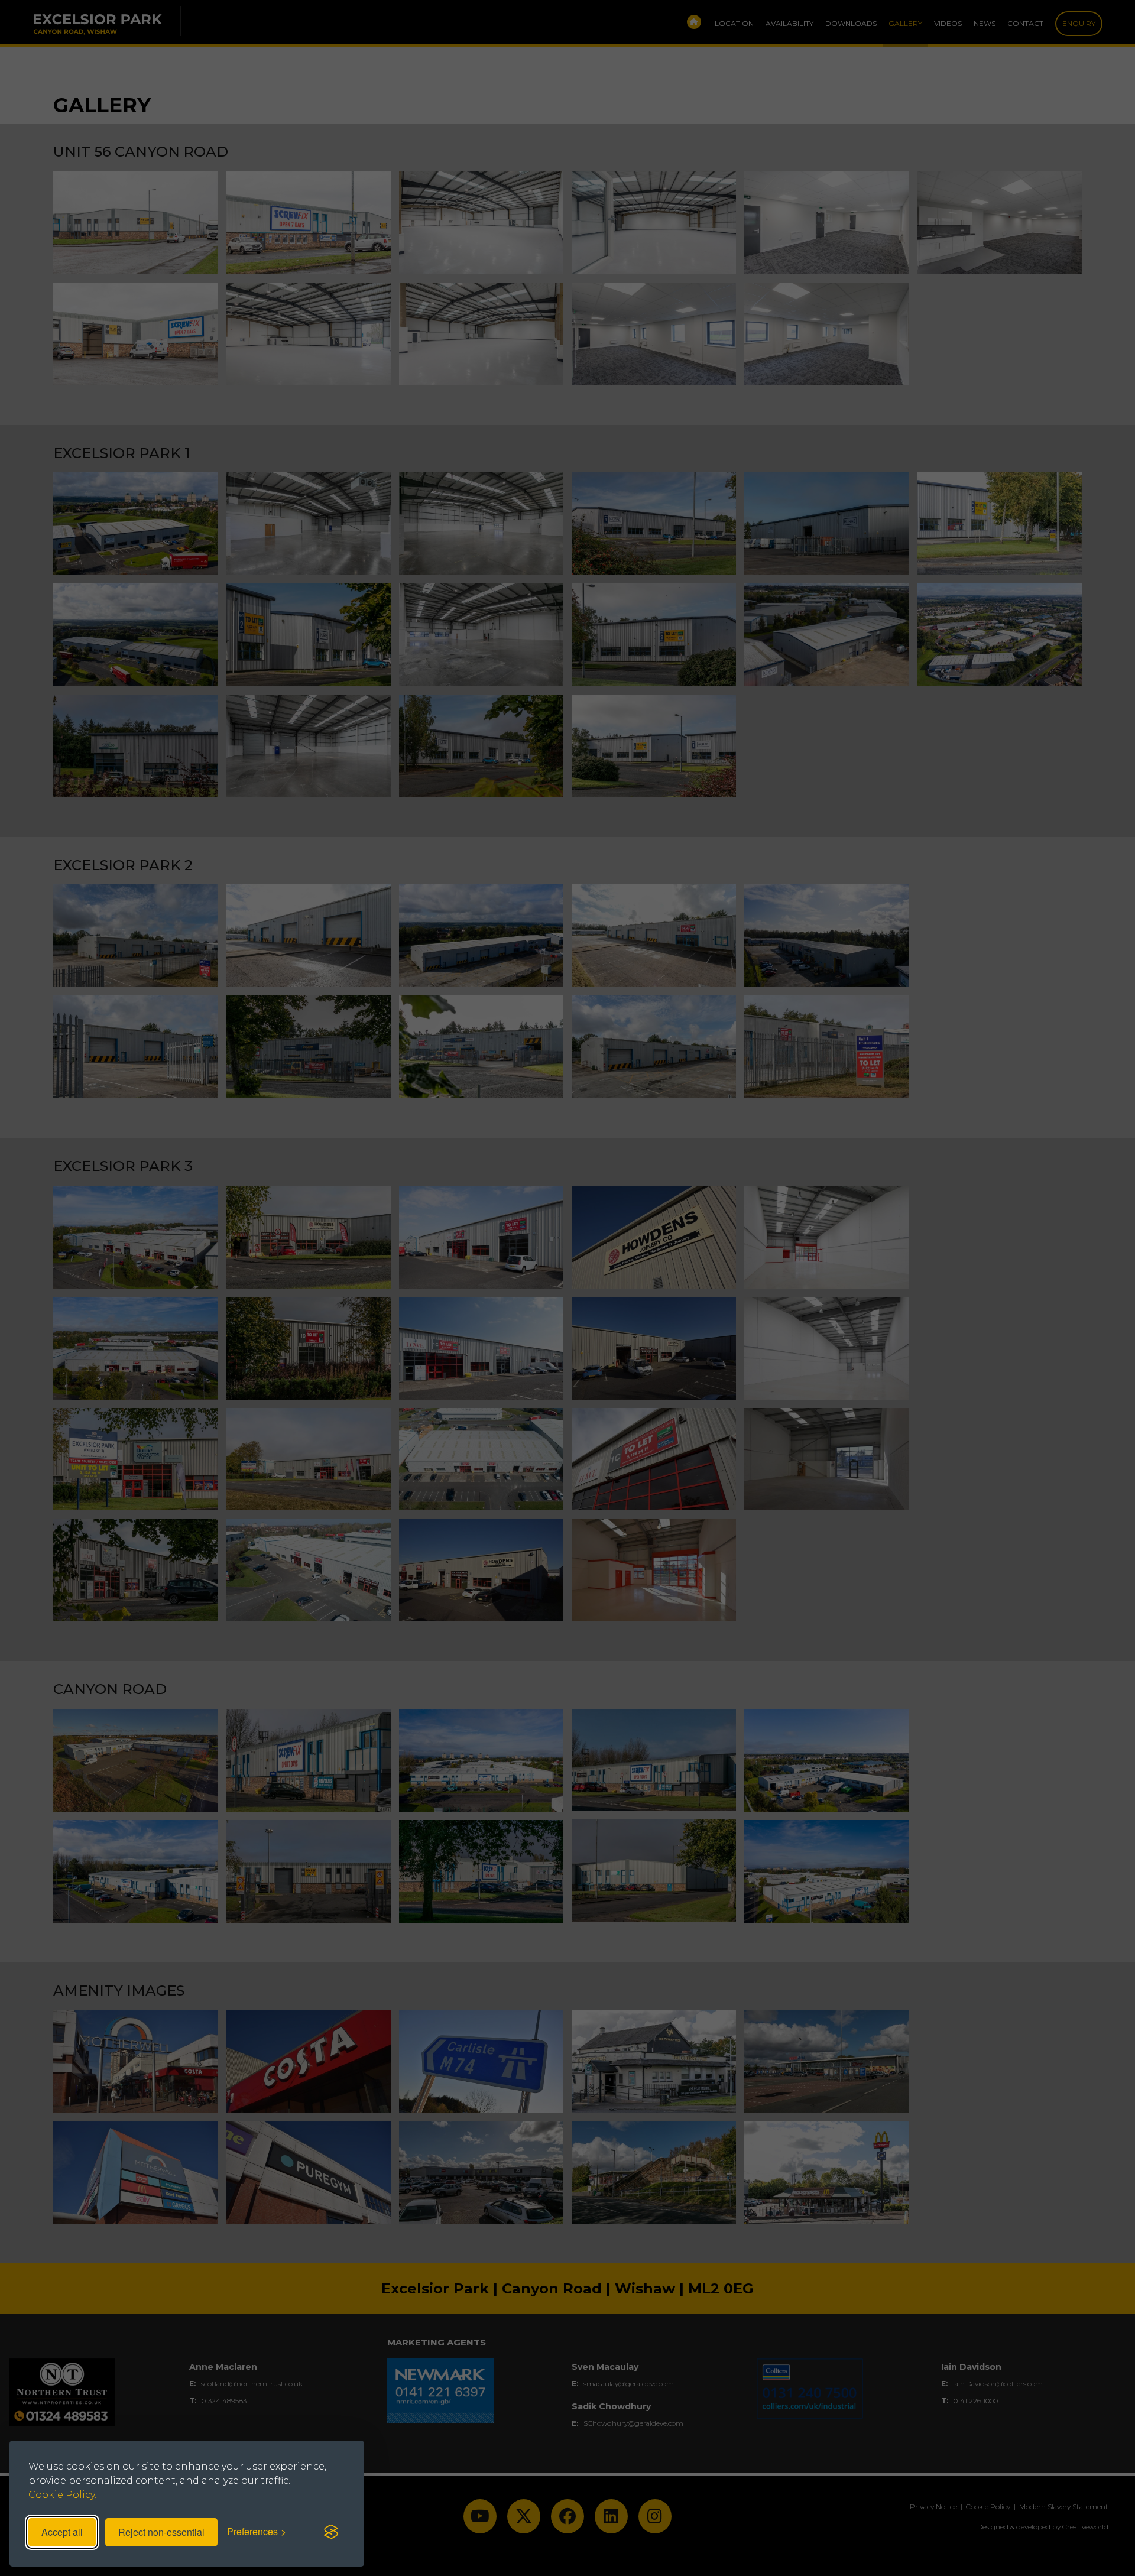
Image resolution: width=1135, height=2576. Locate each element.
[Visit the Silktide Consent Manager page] (331, 2532)
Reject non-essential (161, 2532)
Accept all (62, 2532)
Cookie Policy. (62, 2495)
